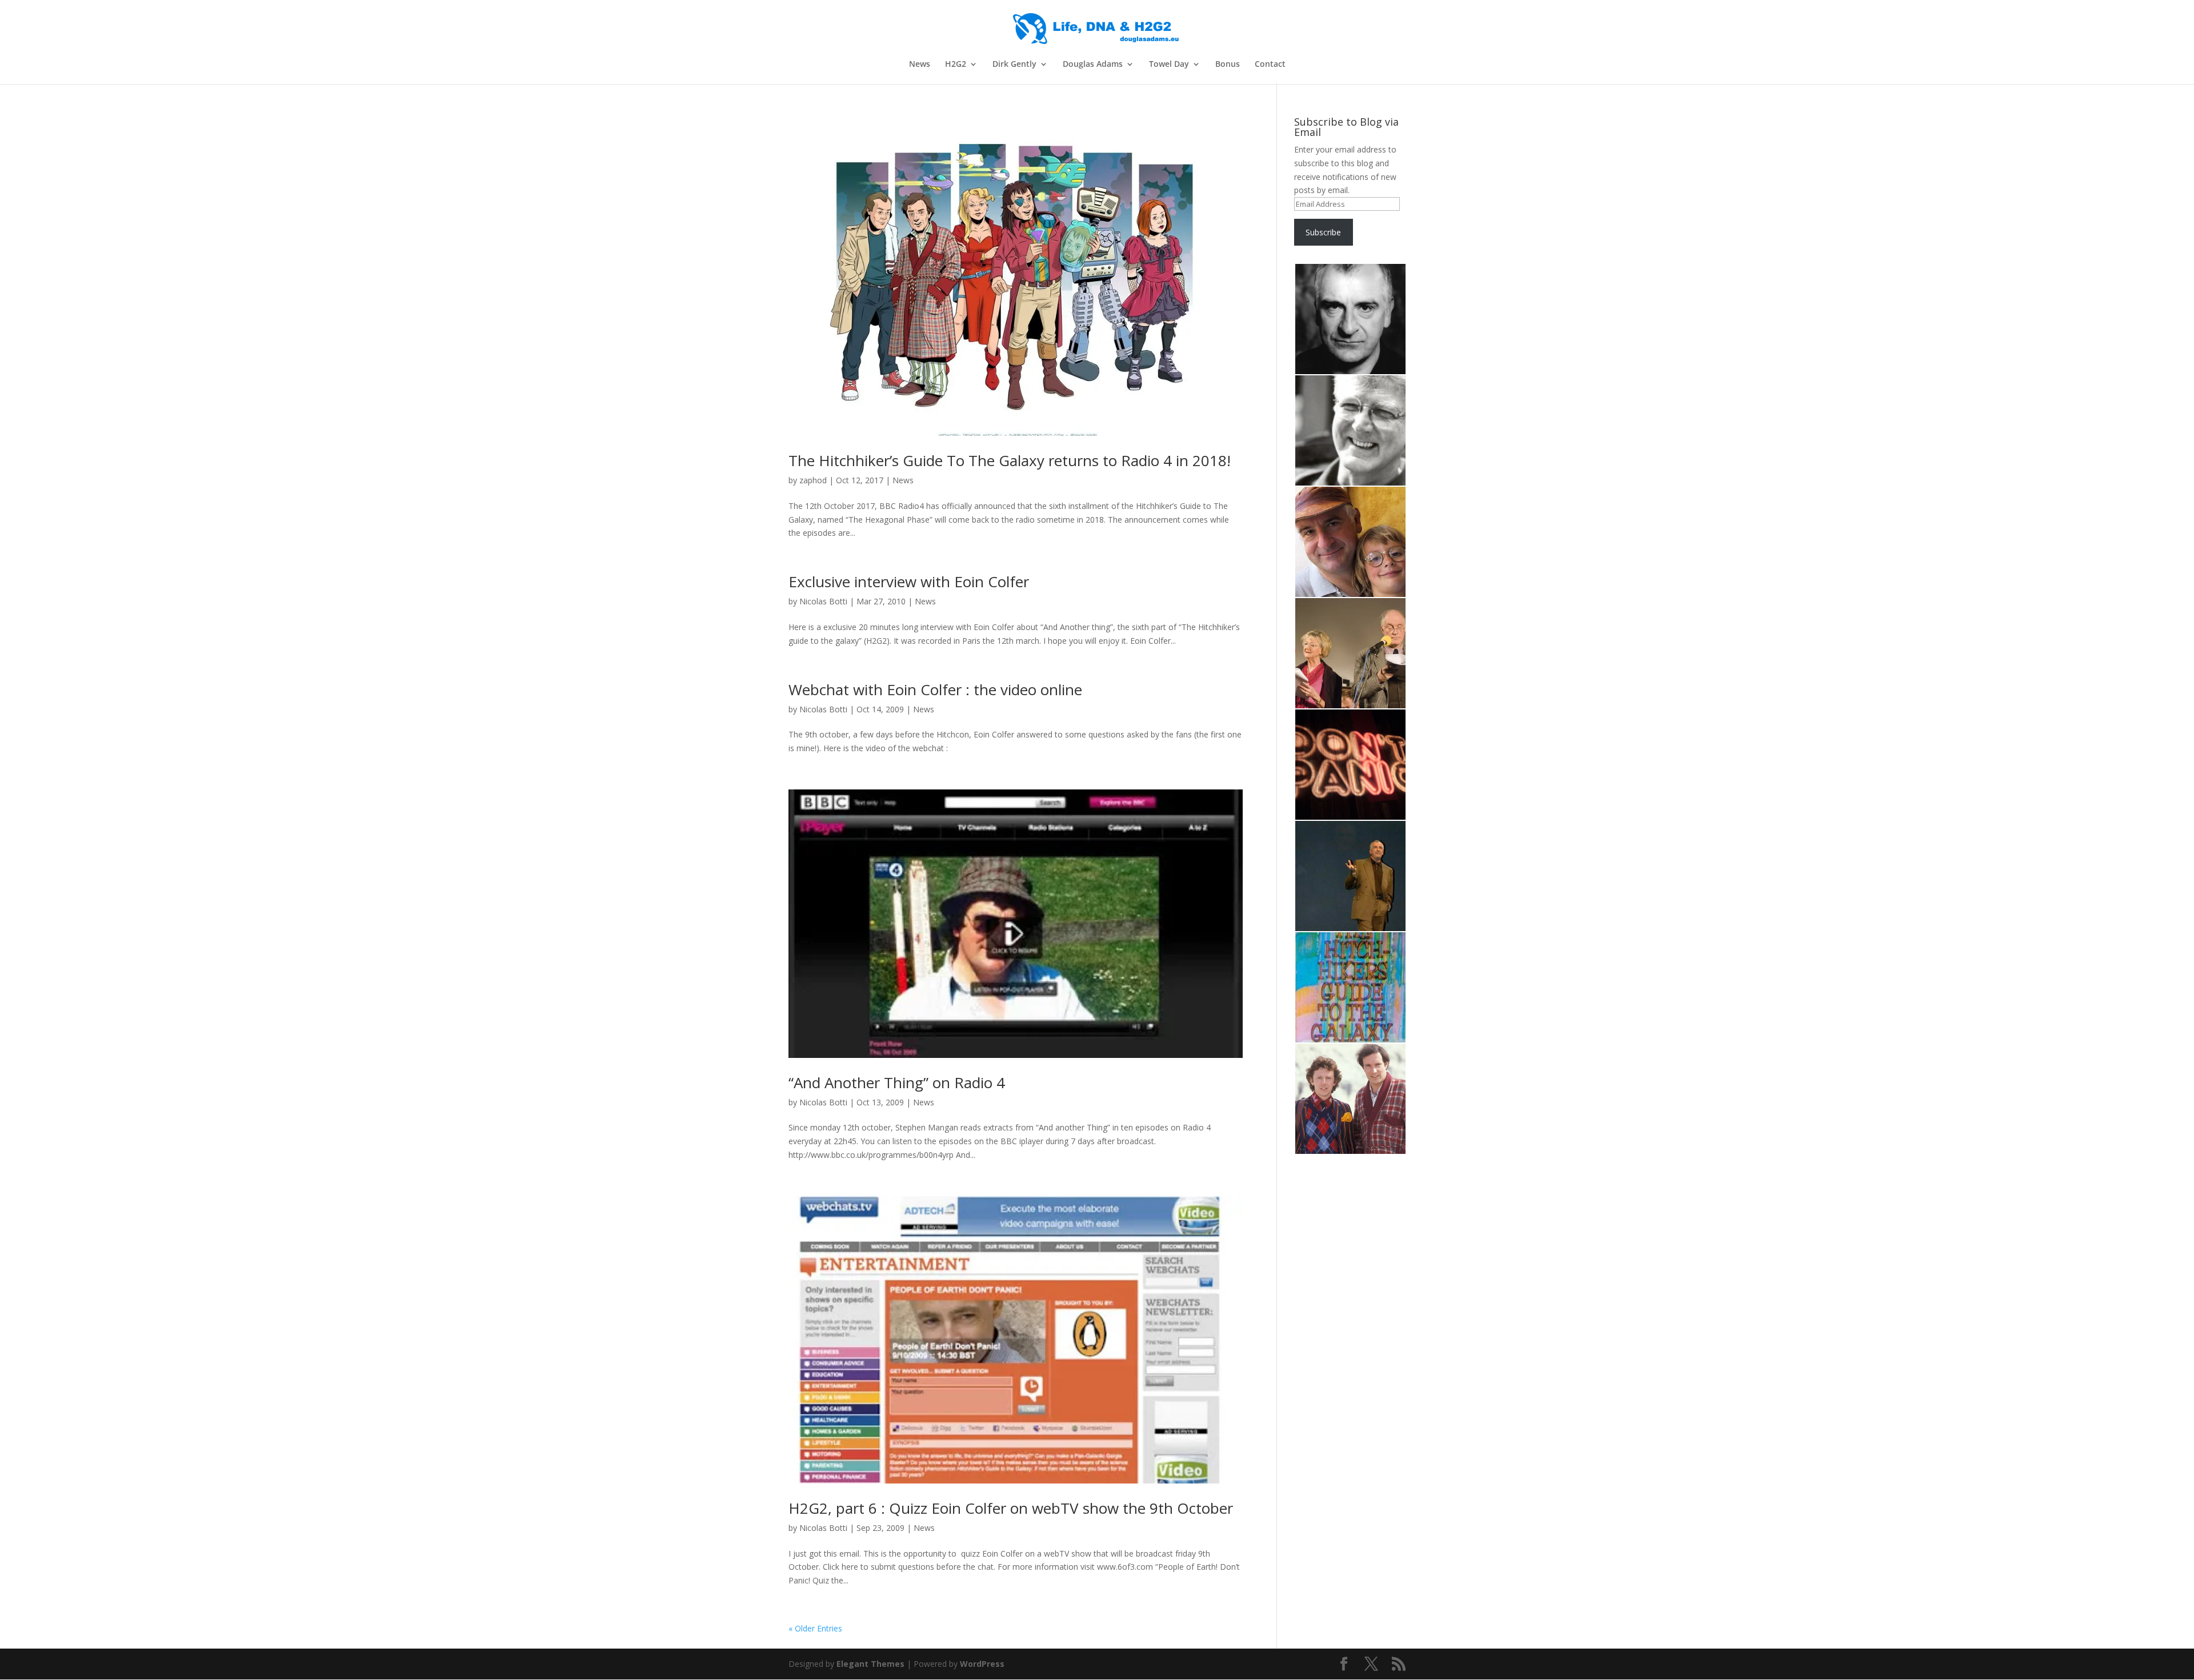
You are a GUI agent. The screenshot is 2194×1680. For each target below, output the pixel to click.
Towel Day (1169, 65)
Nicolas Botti (823, 601)
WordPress (982, 1664)
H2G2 (956, 65)
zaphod (813, 480)
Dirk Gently (1014, 65)
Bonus (1228, 65)
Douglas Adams (1093, 65)
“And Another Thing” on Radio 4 (897, 1082)
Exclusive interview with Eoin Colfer (909, 582)
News (920, 65)
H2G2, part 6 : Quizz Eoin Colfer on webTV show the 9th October (1011, 1508)
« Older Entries (815, 1628)
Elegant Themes (870, 1664)
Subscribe (1323, 232)
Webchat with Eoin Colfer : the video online (935, 689)
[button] (1350, 319)
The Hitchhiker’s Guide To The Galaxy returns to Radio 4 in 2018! (1010, 460)
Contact (1270, 65)
